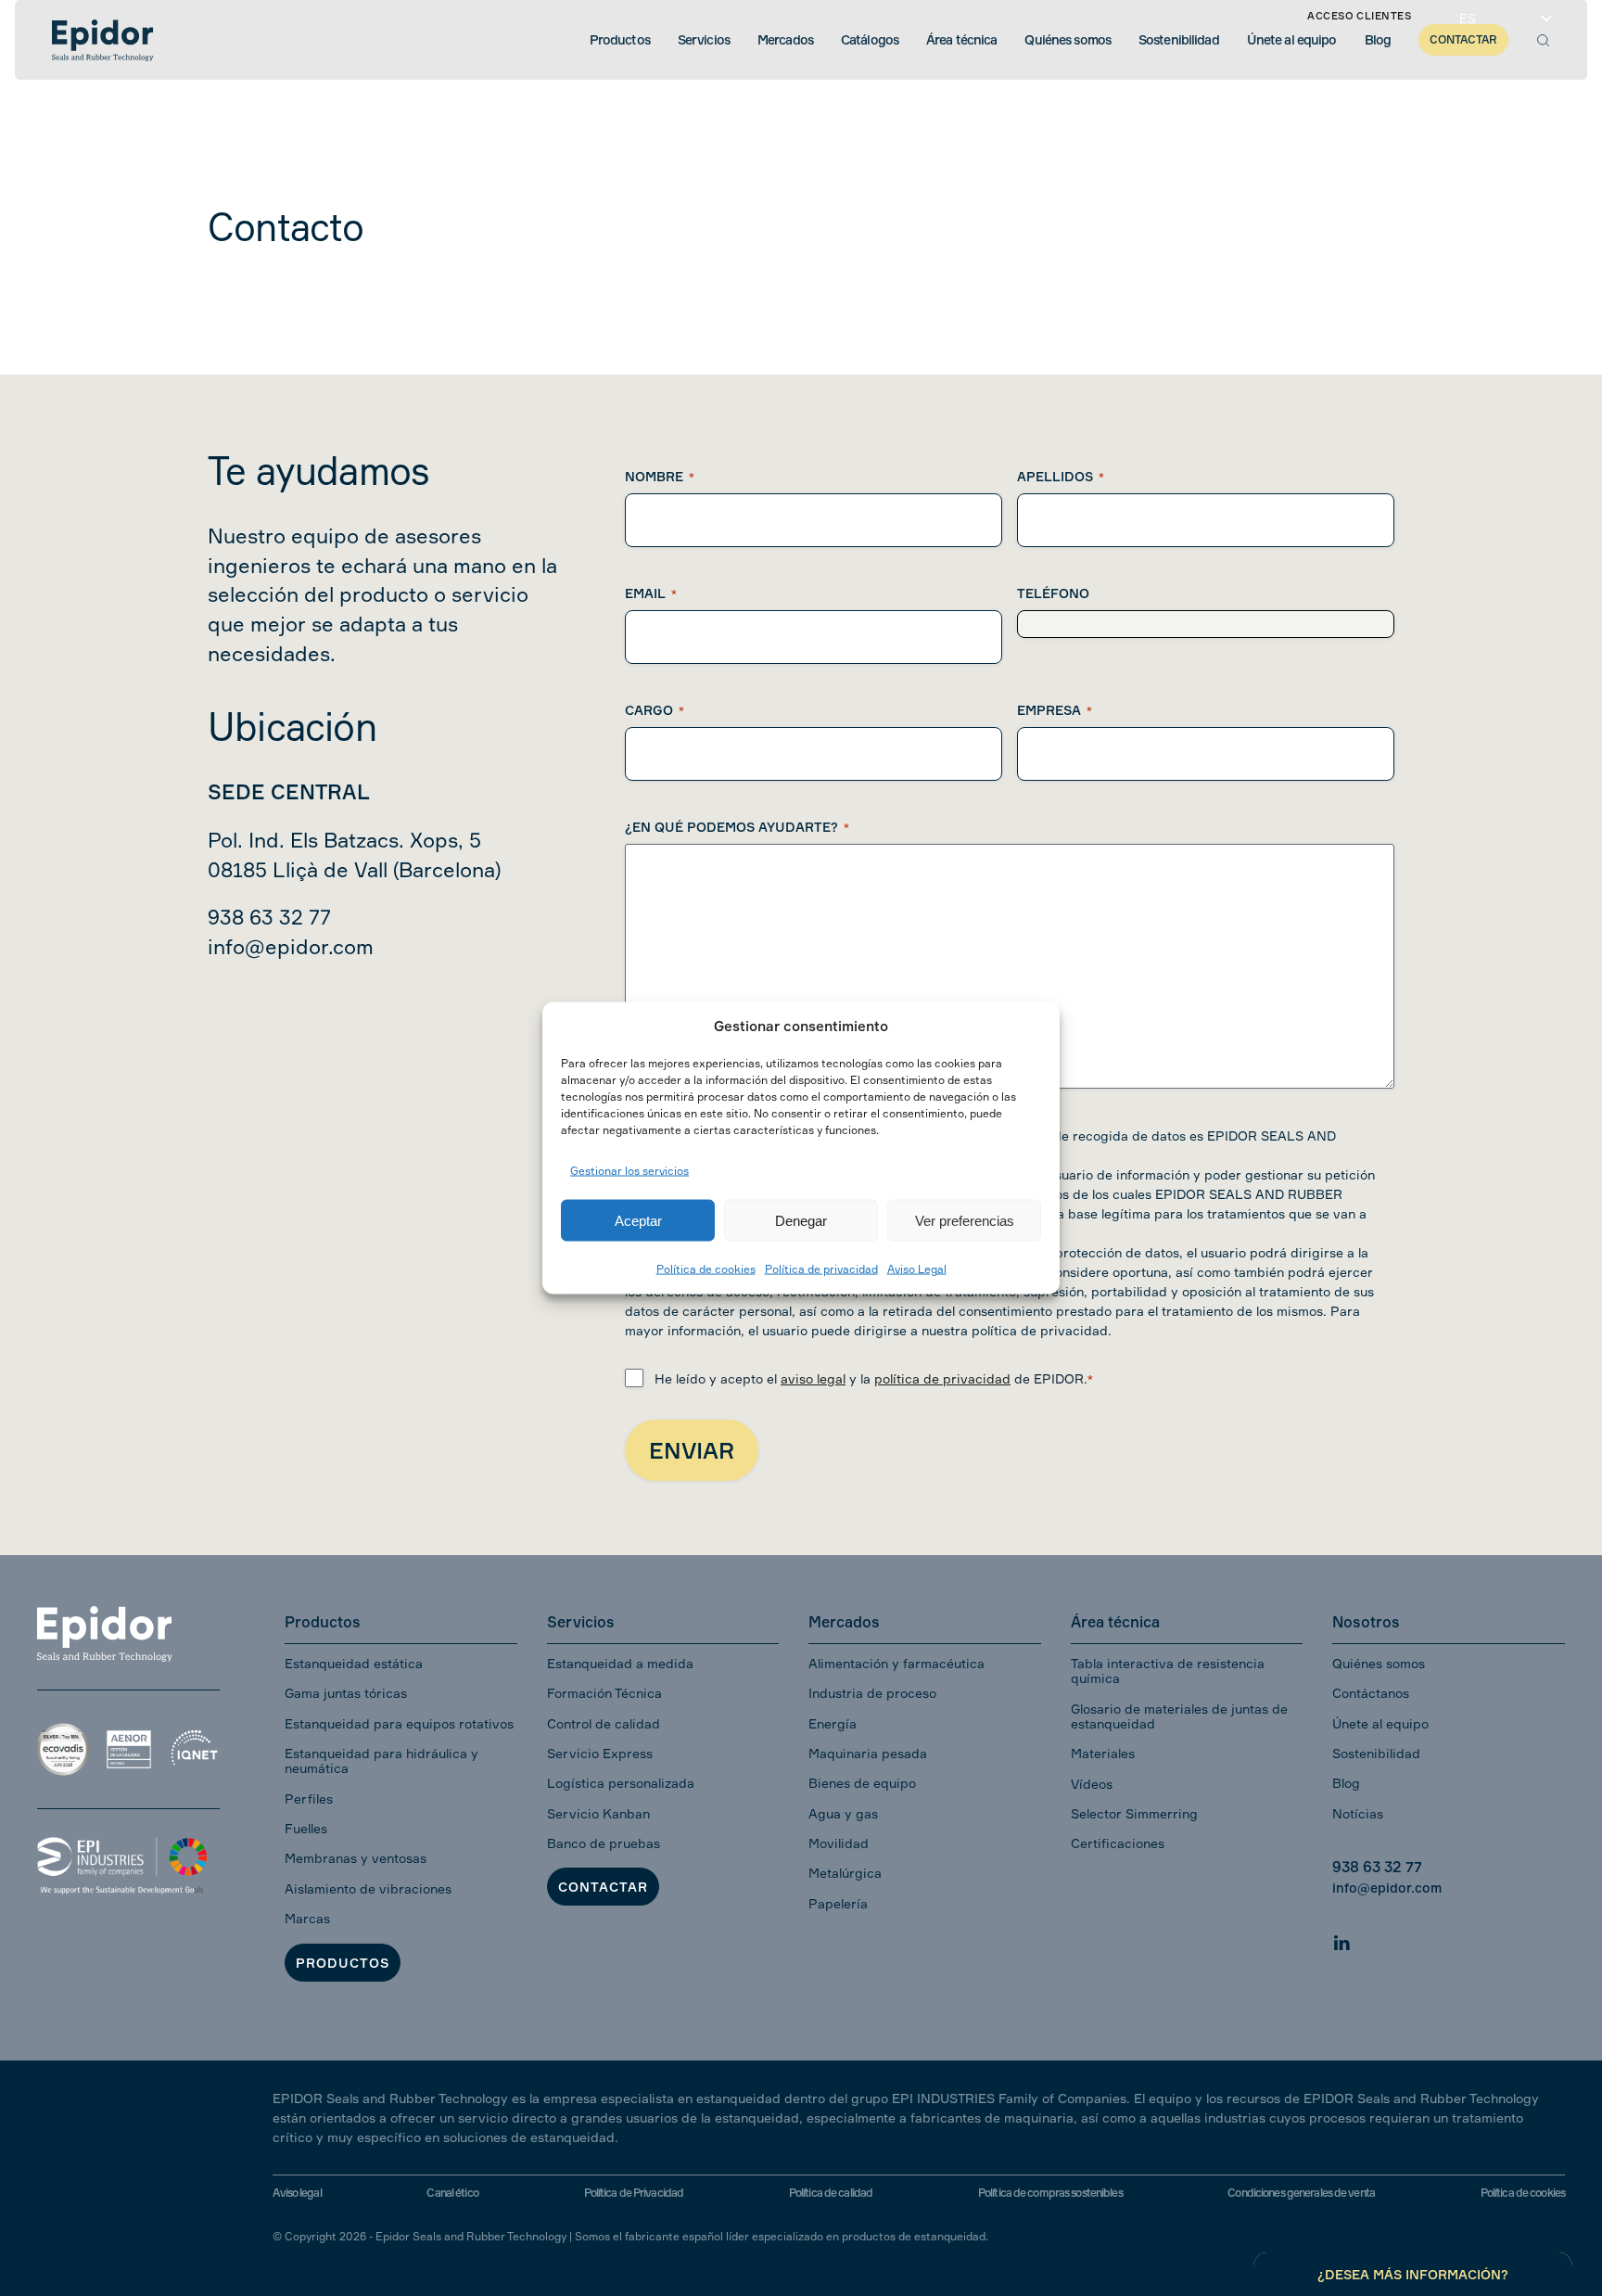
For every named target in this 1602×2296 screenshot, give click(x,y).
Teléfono (1053, 593)
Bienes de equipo (862, 1783)
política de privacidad (942, 1378)
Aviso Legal (917, 1269)
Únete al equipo (1380, 1723)
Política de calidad (831, 2193)
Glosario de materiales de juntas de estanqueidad (1179, 1716)
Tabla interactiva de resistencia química (1168, 1671)
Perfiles (309, 1799)
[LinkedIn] (1341, 1939)
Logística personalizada (621, 1783)
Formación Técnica (604, 1693)
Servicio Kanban (598, 1813)
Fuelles (306, 1828)
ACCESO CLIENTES (1359, 16)
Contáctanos (1371, 1693)
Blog (1346, 1783)
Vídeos (1092, 1784)
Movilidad (839, 1843)
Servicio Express (600, 1753)
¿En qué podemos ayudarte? (737, 827)
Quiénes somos (1379, 1663)
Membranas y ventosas (356, 1858)
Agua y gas (843, 1813)
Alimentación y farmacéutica (896, 1663)
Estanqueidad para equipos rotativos (399, 1723)
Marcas (307, 1918)
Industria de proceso (872, 1693)
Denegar (801, 1220)
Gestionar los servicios (629, 1170)
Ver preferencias (965, 1220)
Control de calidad (604, 1723)
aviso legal (813, 1378)
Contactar (603, 1887)
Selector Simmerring (1134, 1813)
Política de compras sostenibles (1050, 2193)
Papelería (838, 1903)
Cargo (655, 710)
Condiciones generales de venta (1301, 2193)
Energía (833, 1723)
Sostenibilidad (1376, 1753)
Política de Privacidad (634, 2193)
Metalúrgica (845, 1873)
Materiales (1103, 1753)
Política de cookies (706, 1269)
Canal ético (452, 2193)
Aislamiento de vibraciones (368, 1888)
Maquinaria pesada (868, 1753)
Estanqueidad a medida (620, 1663)
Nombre (660, 476)
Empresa (1055, 710)
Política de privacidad (821, 1269)
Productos (343, 1963)
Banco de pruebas (604, 1843)
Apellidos (1061, 476)
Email (651, 593)
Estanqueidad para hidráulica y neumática (381, 1760)
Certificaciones (1118, 1843)
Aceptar (638, 1220)
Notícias (1358, 1813)
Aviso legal (297, 2193)
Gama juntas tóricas (346, 1693)
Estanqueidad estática (354, 1663)
